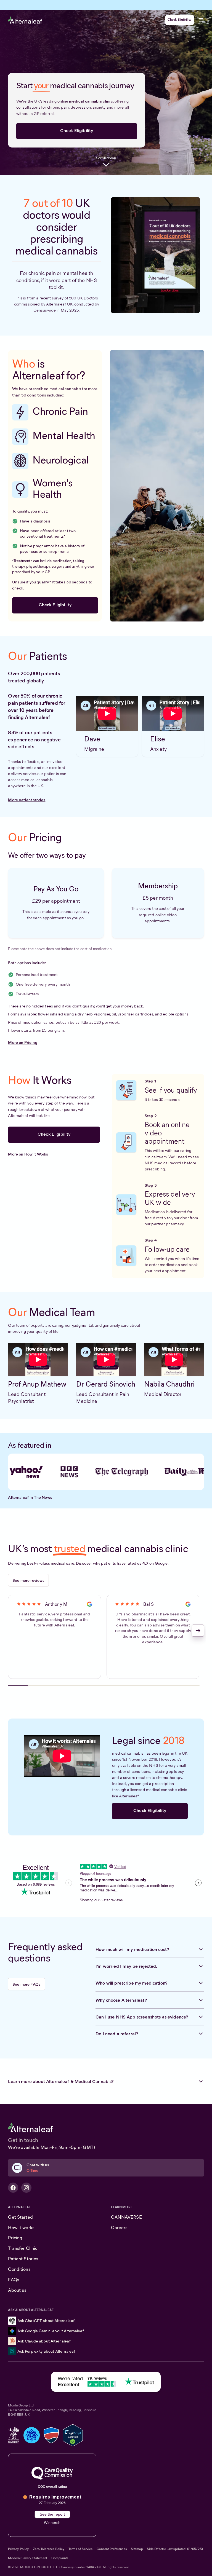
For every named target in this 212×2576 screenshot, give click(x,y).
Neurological (61, 460)
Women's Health (53, 489)
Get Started (20, 2217)
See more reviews (28, 1580)
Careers (119, 2227)
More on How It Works (28, 1154)
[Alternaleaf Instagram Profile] (26, 2188)
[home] (25, 20)
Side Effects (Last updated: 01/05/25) (175, 2549)
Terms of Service (80, 2549)
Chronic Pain (60, 411)
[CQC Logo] (52, 2473)
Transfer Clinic (23, 2248)
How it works (21, 2227)
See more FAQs (26, 1984)
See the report (52, 2514)
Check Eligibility (180, 20)
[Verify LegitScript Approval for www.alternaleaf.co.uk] (73, 2435)
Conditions (19, 2269)
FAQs (14, 2280)
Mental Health (64, 435)
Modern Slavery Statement (28, 2558)
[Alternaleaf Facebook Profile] (13, 2188)
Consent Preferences (112, 2549)
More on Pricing (22, 1042)
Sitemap (137, 2549)
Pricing (15, 2238)
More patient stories (27, 800)
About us (17, 2290)
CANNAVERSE (126, 2217)
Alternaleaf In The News (30, 1497)
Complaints (60, 2558)
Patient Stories (23, 2259)
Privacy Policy (18, 2549)
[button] (201, 20)
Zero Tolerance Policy (49, 2549)
